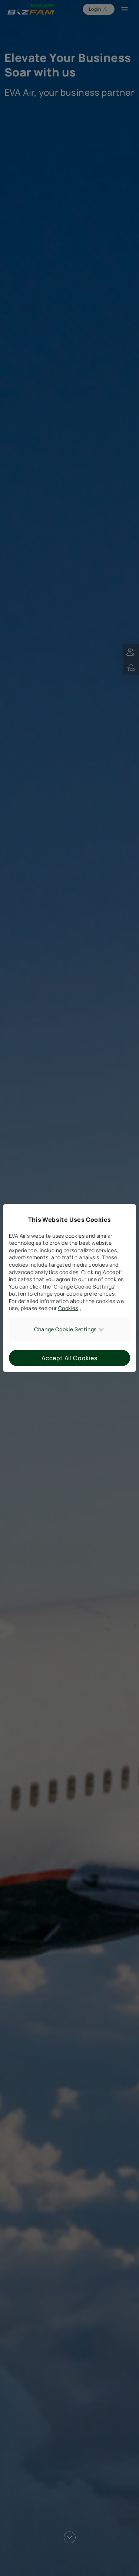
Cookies (68, 1308)
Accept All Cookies (69, 1358)
